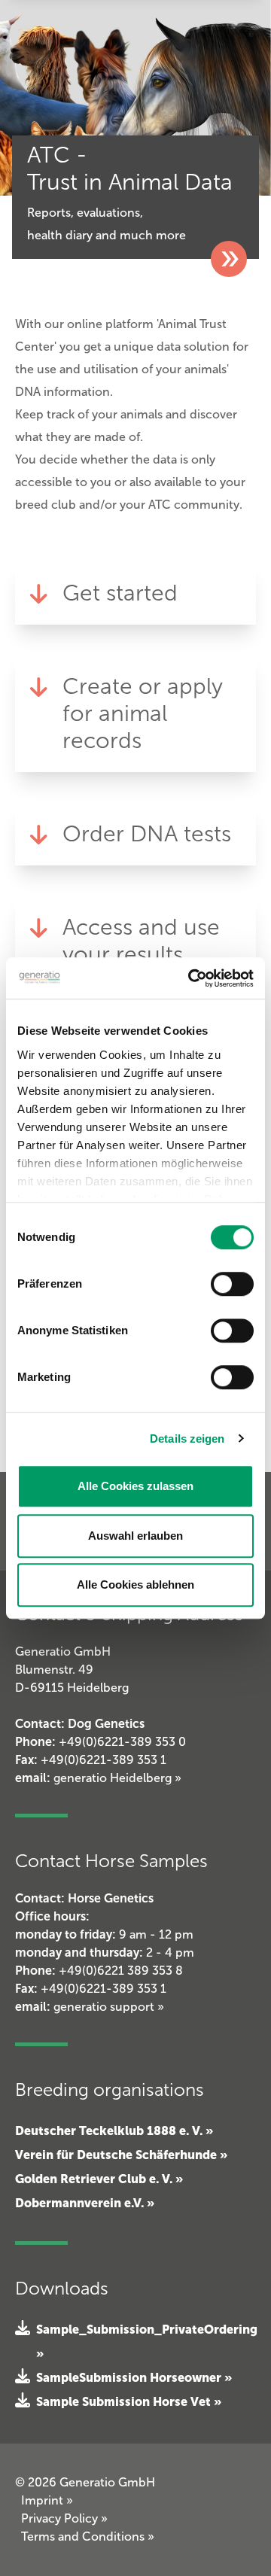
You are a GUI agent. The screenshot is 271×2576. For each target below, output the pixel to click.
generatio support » (109, 2007)
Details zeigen (187, 1439)
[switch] (232, 1284)
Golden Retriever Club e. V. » (99, 2179)
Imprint (47, 2500)
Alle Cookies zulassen (135, 1486)
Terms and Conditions (88, 2536)
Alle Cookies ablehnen (135, 1585)
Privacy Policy (64, 2518)
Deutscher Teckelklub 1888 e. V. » (114, 2130)
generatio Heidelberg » (117, 1778)
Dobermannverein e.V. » (85, 2203)
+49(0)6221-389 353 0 (122, 1742)
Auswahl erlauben (135, 1536)
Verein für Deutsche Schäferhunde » (121, 2155)
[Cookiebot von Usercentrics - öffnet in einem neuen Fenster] (191, 978)
